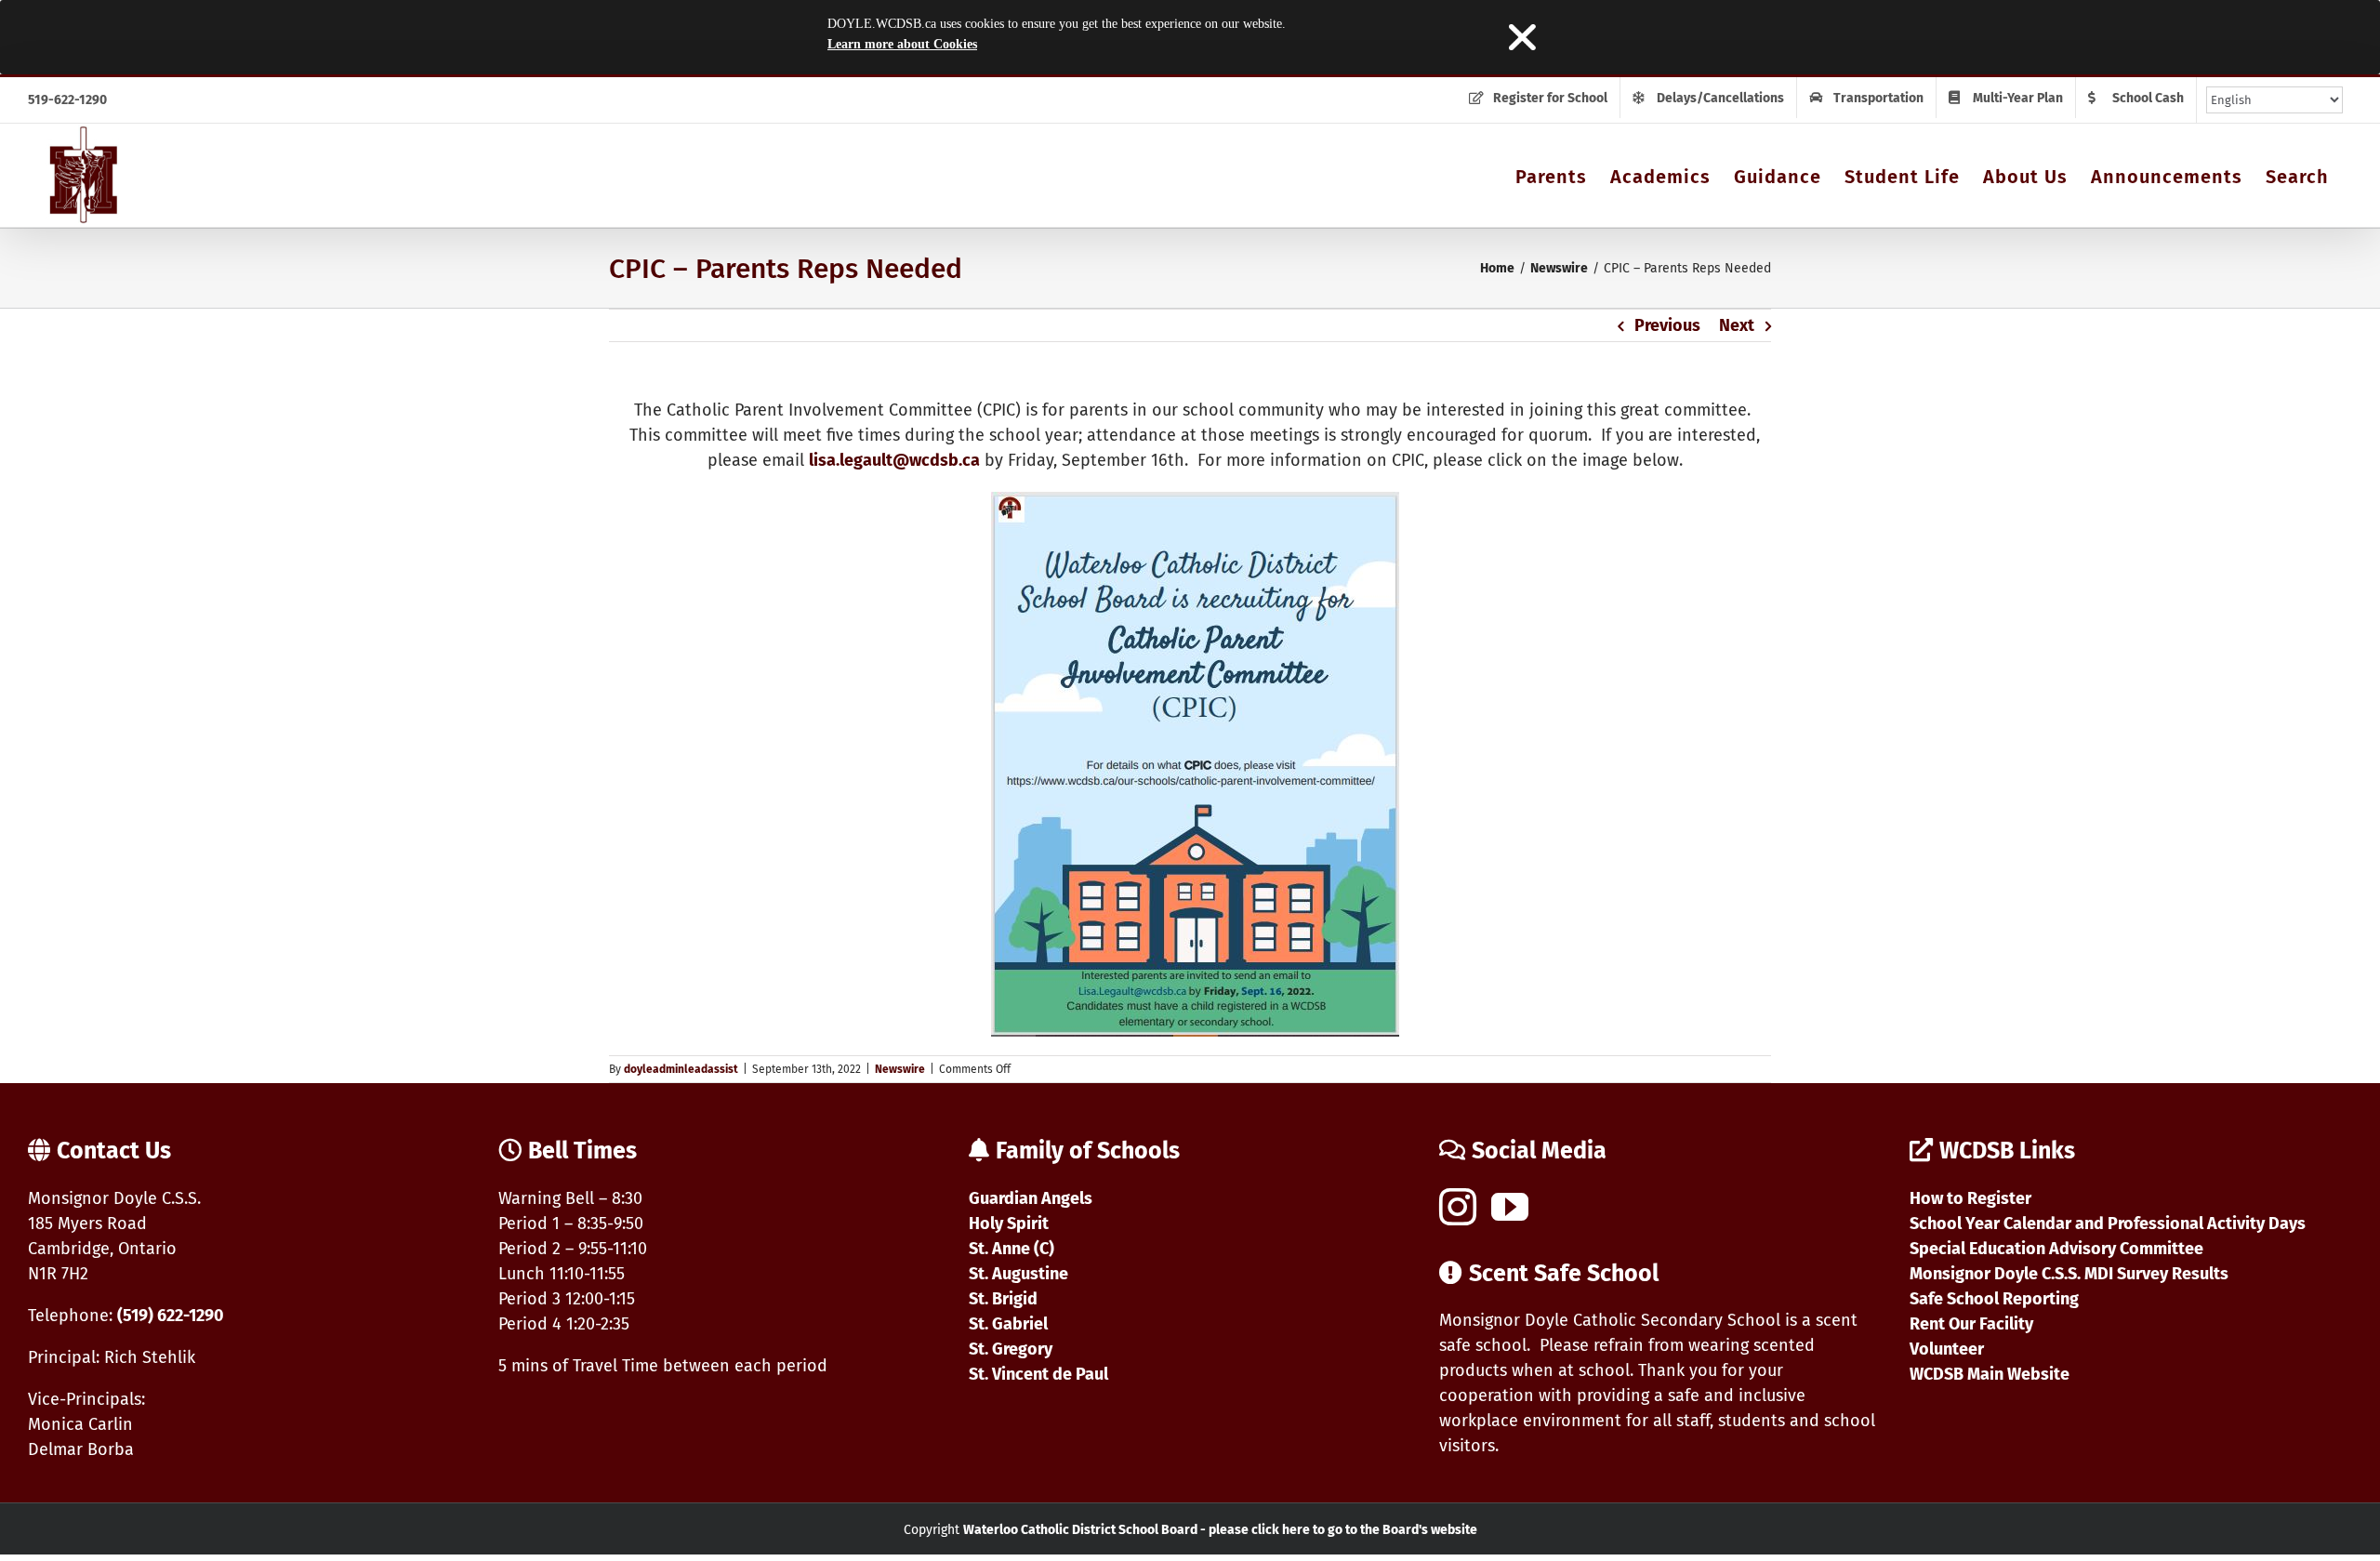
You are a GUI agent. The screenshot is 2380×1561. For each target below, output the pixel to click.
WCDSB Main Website (1990, 1374)
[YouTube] (1510, 1207)
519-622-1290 (67, 100)
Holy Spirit (1009, 1224)
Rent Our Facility (1971, 1324)
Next (1737, 325)
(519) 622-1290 (171, 1316)
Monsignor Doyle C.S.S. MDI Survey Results (2069, 1274)
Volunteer (1947, 1349)
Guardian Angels (1031, 1198)
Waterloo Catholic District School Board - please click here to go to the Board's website (1220, 1530)
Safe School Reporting (1994, 1299)
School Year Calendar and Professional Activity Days (2108, 1224)
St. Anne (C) (1011, 1249)
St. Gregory (1011, 1349)
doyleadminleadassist (681, 1069)
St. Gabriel (1008, 1324)
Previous (1667, 325)
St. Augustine (1018, 1274)
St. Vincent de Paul (1038, 1374)
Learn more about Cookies (902, 44)
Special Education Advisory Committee (2056, 1249)
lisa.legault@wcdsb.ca (894, 460)
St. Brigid (1003, 1299)
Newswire (900, 1069)
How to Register (1970, 1198)
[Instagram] (1458, 1207)
